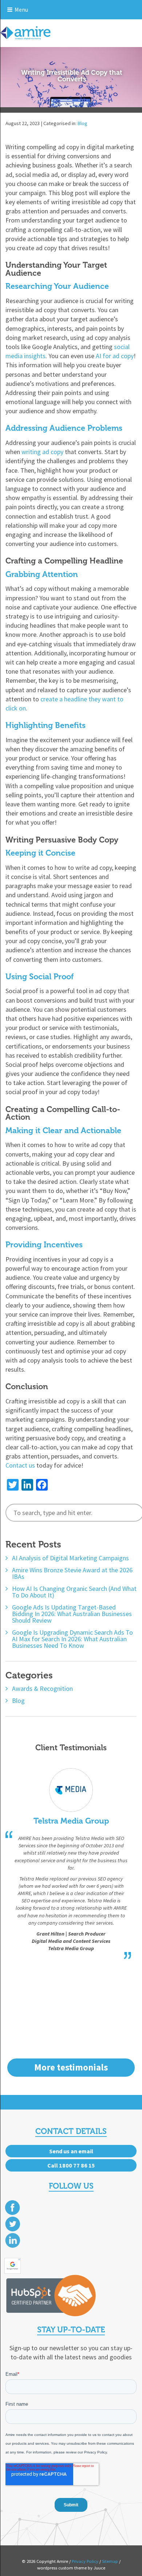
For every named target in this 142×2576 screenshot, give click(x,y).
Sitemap (110, 2561)
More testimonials (71, 2067)
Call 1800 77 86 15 (71, 2165)
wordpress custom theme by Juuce (71, 2568)
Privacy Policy (85, 2561)
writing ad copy (42, 452)
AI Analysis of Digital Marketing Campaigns (70, 1558)
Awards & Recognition (42, 1689)
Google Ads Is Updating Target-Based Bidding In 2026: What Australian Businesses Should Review (72, 1614)
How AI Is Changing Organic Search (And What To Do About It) (74, 1592)
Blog (82, 123)
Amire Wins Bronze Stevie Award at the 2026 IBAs (72, 1573)
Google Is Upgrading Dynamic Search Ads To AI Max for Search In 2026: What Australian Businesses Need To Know (72, 1639)
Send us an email (71, 2151)
